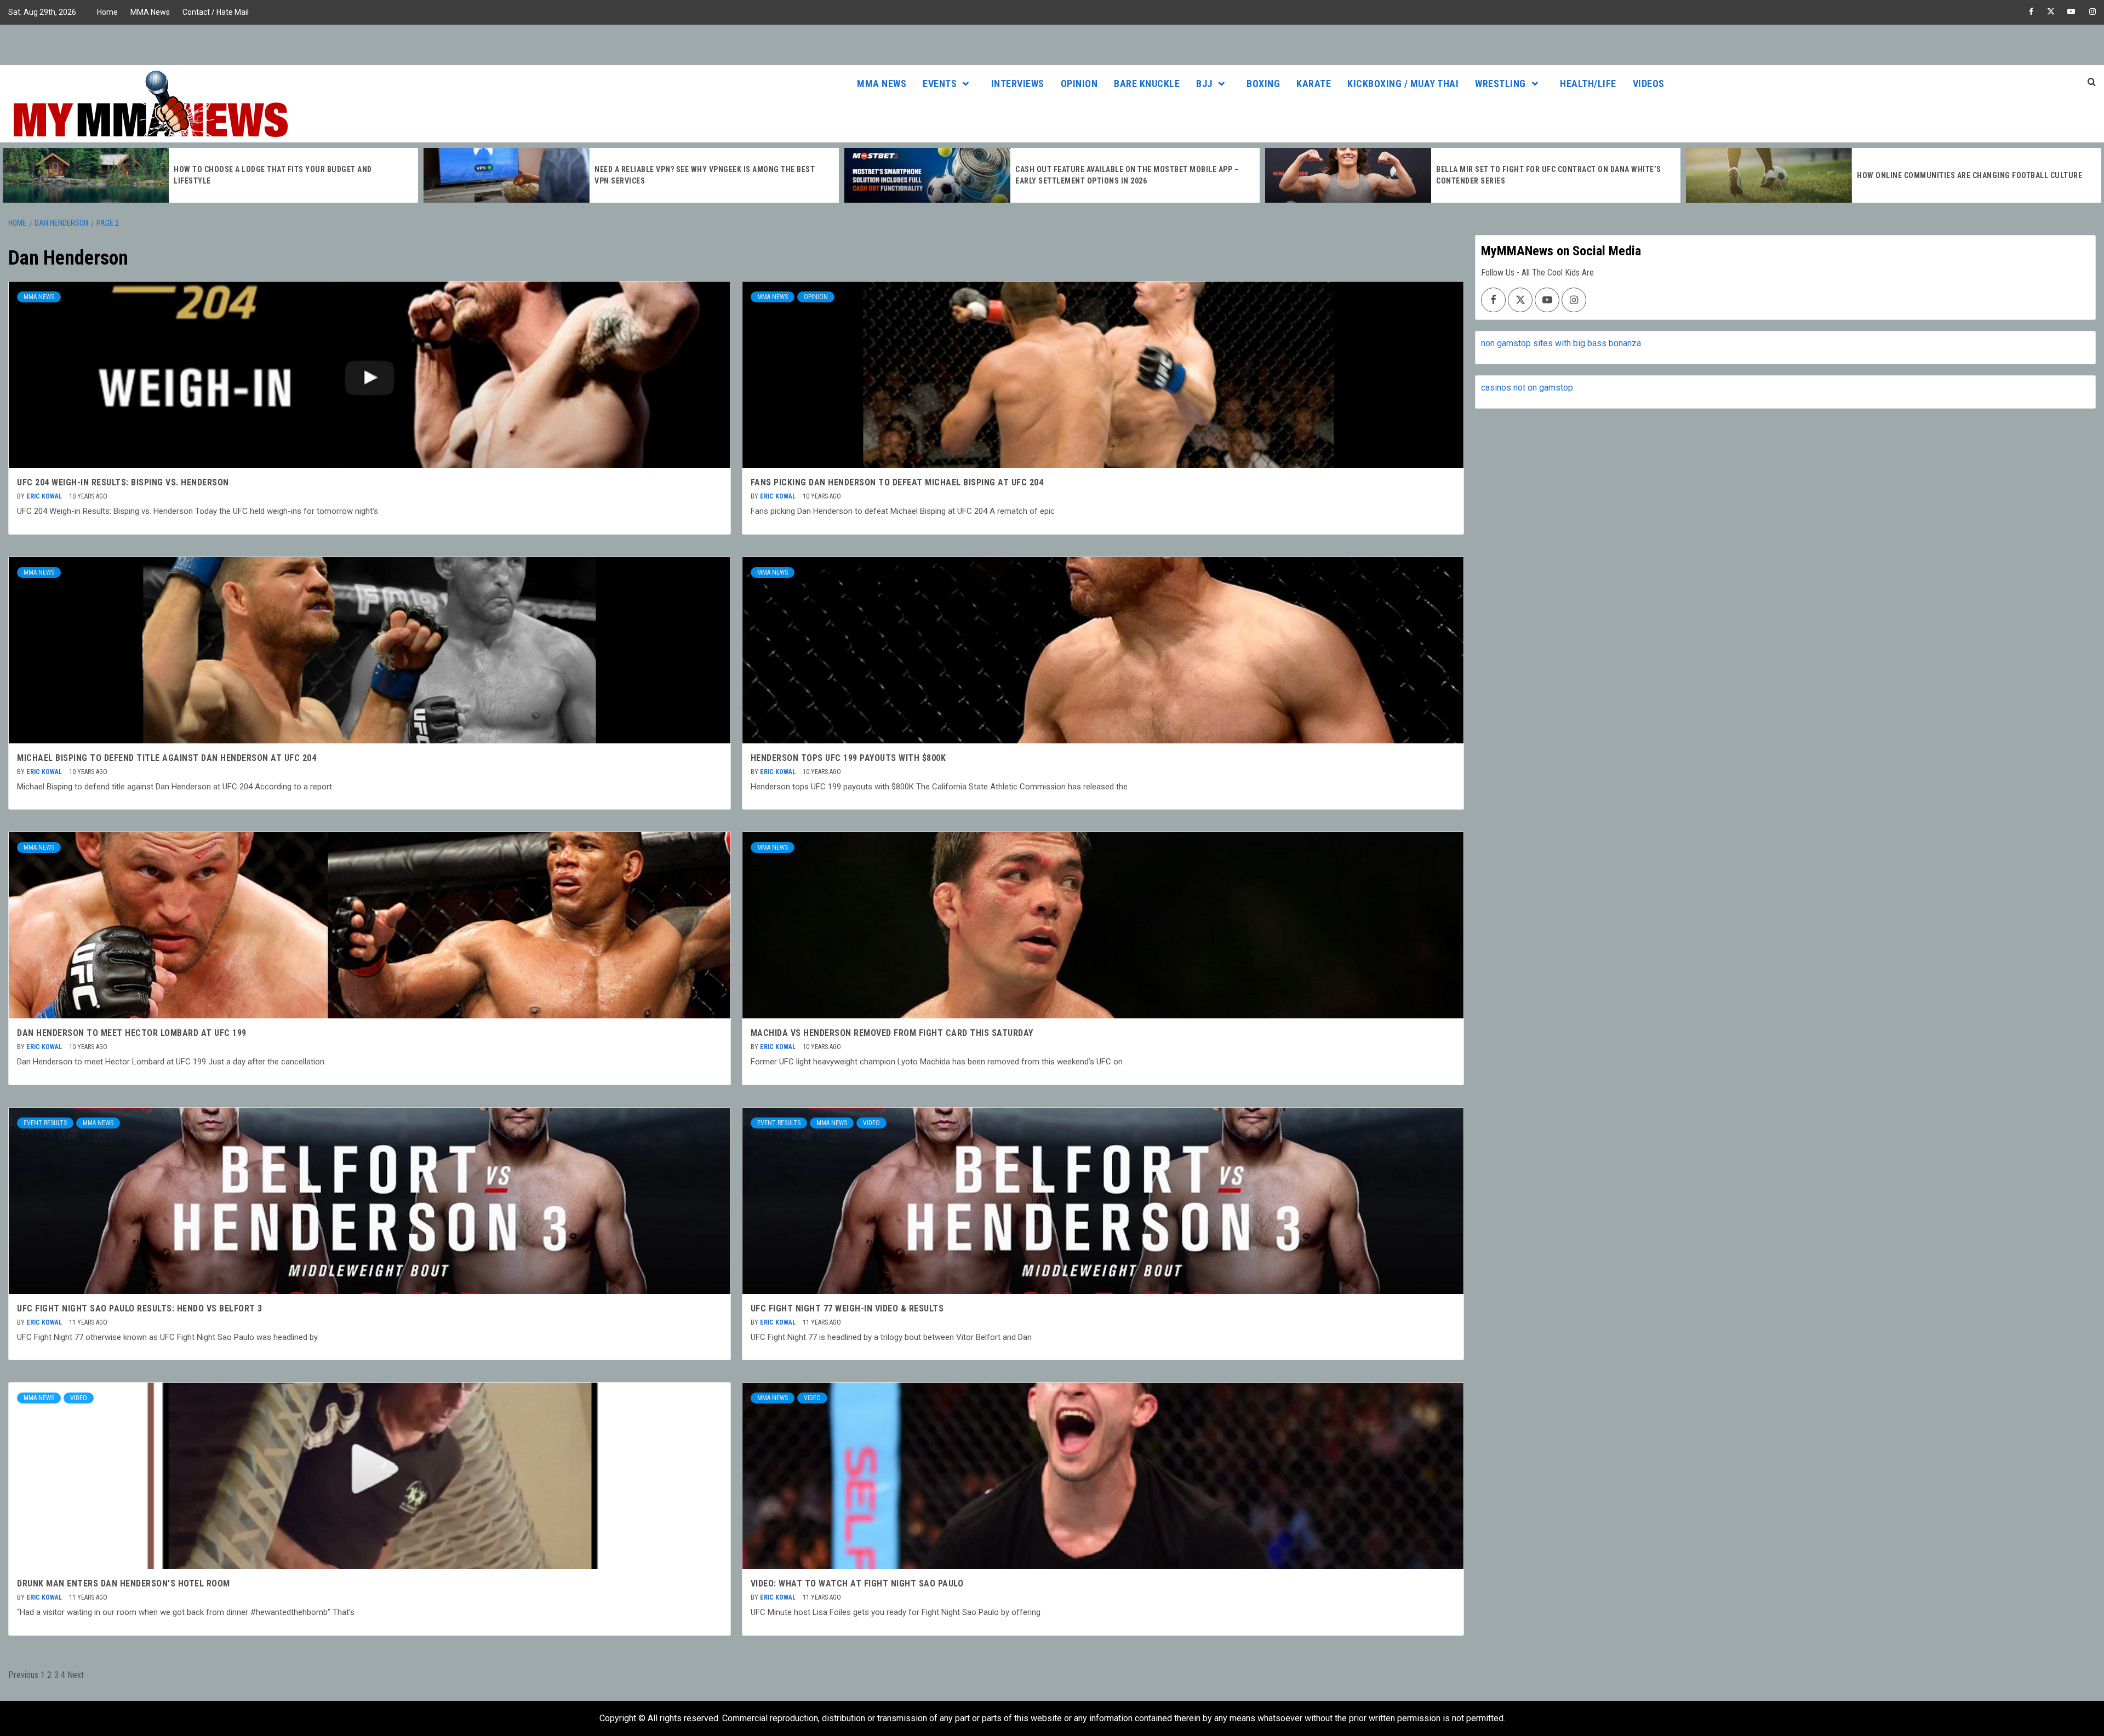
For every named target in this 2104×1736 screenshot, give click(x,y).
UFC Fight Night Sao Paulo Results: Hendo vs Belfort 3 (140, 1308)
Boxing (1263, 84)
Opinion (1079, 84)
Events (940, 84)
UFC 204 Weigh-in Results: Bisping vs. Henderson (123, 482)
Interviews (1018, 84)
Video (871, 1123)
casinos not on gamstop (1527, 388)
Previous (23, 1675)
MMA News (150, 12)
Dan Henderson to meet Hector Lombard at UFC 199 (132, 1033)
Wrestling (1500, 84)
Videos (1649, 84)
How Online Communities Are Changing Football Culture (1549, 175)
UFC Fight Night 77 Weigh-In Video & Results (847, 1308)
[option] (210, 175)
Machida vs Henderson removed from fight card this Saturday (892, 1033)
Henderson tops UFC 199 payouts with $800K (848, 758)
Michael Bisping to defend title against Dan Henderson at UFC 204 (167, 758)
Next (76, 1675)
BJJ (1204, 84)
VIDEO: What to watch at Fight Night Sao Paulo (857, 1583)
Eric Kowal (45, 496)
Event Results (45, 1123)
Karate (1314, 84)
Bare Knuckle (1147, 84)
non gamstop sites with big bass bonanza (1561, 343)
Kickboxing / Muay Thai (1403, 84)
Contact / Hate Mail (216, 12)
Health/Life (1588, 84)
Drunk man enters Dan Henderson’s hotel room (124, 1583)
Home (107, 12)
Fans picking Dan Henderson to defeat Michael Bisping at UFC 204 (897, 482)
